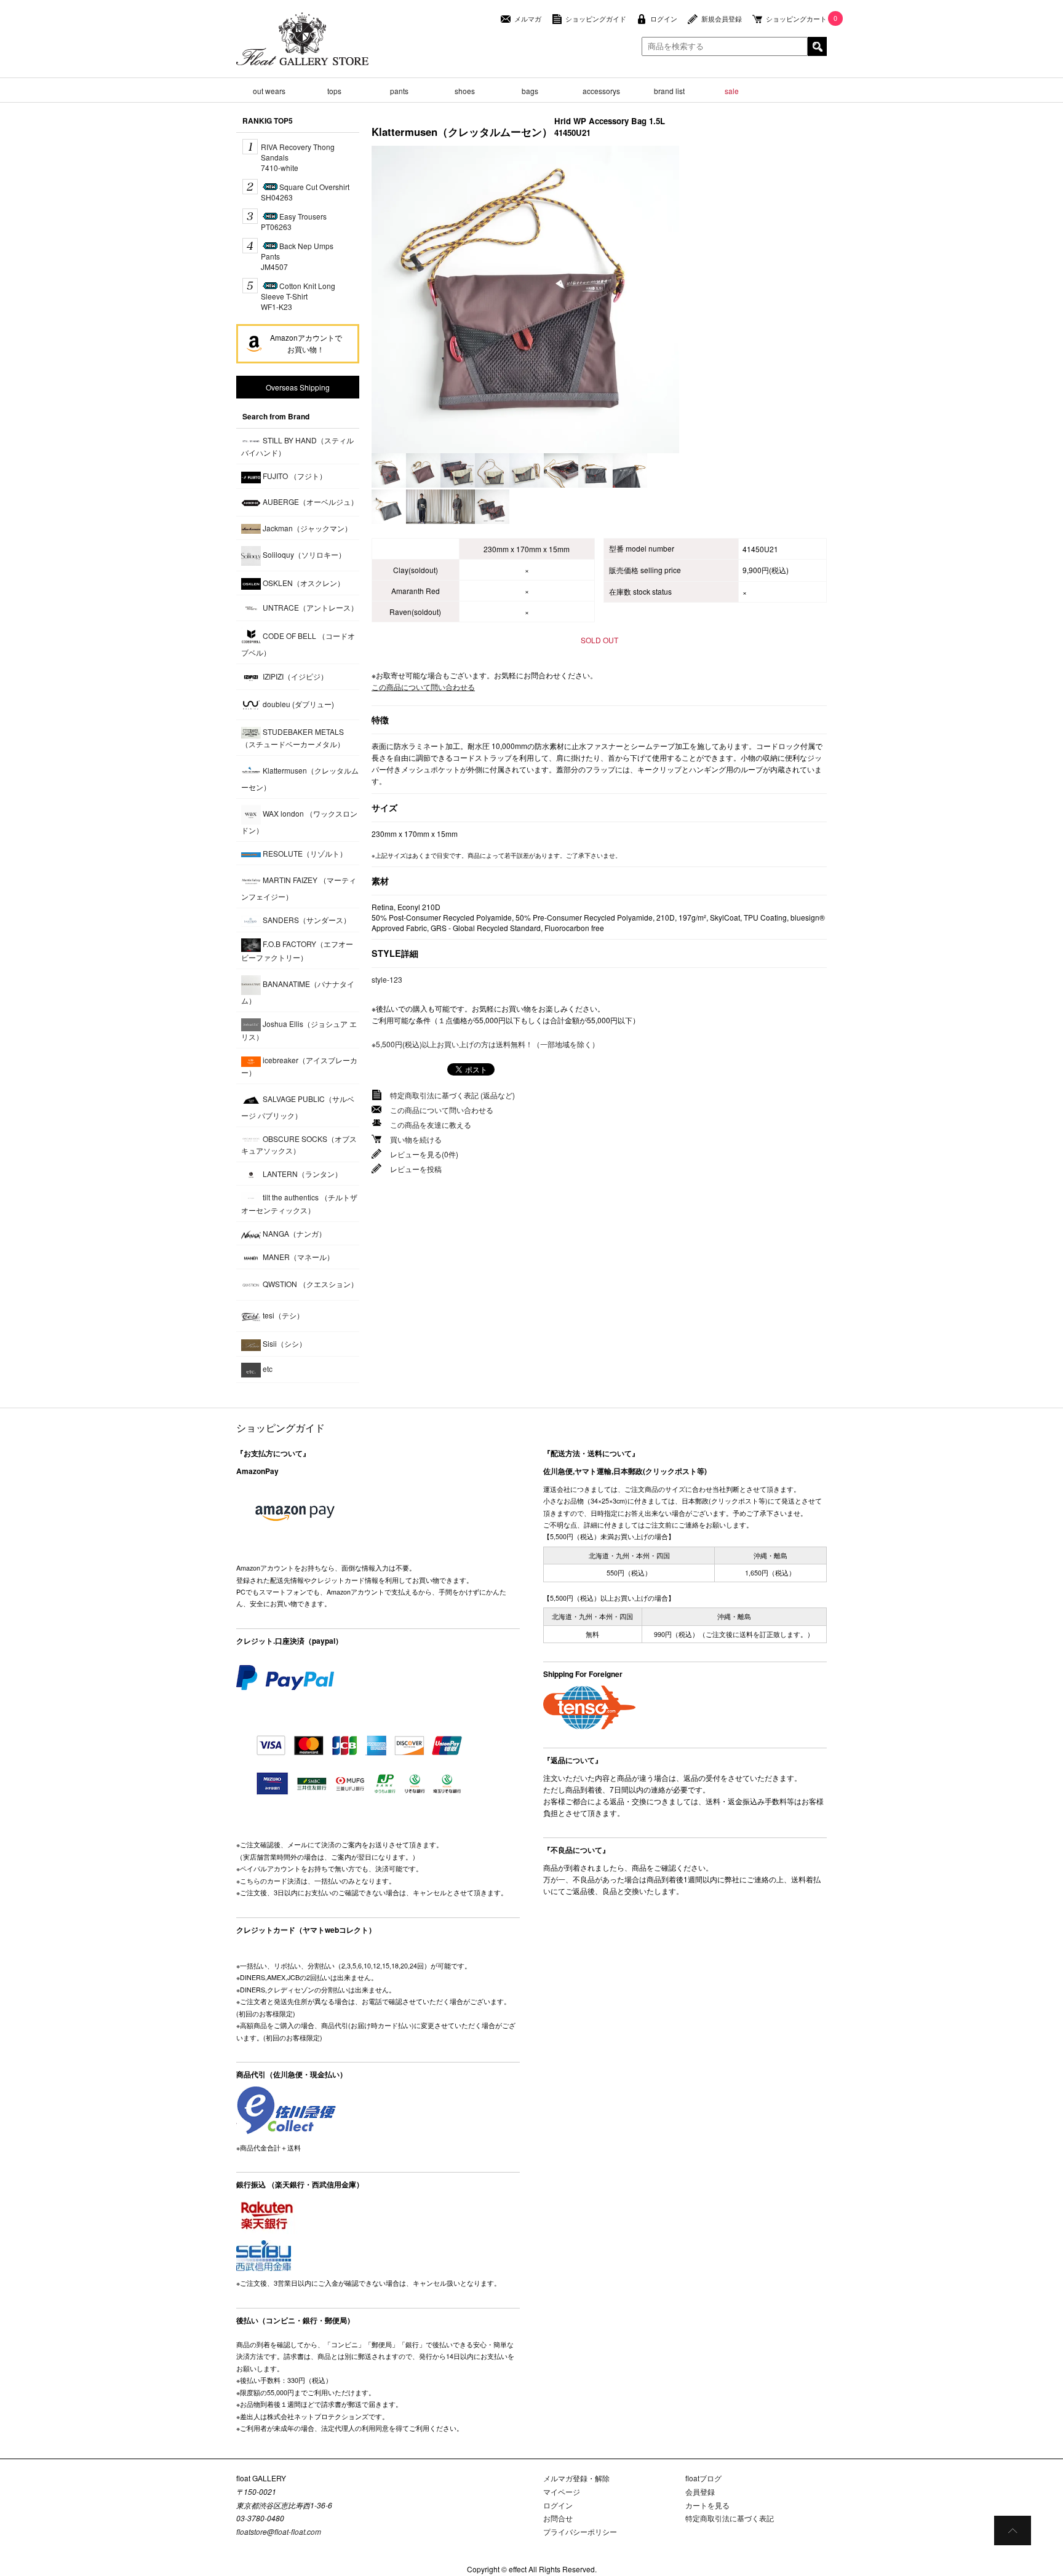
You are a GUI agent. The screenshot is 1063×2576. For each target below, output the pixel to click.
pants (399, 91)
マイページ (562, 2491)
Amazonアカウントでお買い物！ (306, 343)
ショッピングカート (796, 19)
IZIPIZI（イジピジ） (294, 676)
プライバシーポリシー (580, 2531)
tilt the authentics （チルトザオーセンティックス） (299, 1204)
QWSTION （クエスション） (309, 1284)
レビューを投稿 (416, 1169)
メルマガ (528, 19)
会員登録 (700, 2491)
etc (267, 1369)
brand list (669, 91)
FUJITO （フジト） (294, 476)
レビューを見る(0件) (424, 1154)
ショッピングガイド (596, 19)
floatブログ (703, 2478)
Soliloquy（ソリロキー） (303, 554)
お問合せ (558, 2518)
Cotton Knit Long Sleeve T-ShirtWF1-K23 (298, 296)
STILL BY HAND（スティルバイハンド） (297, 446)
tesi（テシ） (282, 1315)
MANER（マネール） (297, 1257)
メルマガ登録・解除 (576, 2478)
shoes (465, 91)
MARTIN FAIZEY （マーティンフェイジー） (299, 888)
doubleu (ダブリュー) (297, 704)
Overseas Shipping (298, 387)
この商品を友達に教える (431, 1124)
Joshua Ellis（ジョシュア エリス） (299, 1030)
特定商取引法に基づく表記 (730, 2518)
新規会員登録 (722, 19)
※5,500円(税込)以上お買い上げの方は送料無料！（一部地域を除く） (485, 1044)
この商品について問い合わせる (423, 687)
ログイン (664, 19)
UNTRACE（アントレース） (309, 607)
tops (334, 91)
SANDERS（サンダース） (306, 920)
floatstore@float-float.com (279, 2531)
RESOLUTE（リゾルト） (304, 853)
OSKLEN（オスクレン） (303, 583)
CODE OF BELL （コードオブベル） (298, 644)
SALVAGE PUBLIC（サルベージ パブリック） (298, 1107)
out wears (269, 91)
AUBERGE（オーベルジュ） (309, 501)
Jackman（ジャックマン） (306, 528)
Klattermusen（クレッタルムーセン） (300, 779)
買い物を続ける (416, 1139)
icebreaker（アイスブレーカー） (299, 1066)
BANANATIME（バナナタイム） (298, 992)
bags (530, 91)
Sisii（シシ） (284, 1343)
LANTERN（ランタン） (301, 1174)
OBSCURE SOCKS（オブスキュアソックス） (299, 1144)
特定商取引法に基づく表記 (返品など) (452, 1095)
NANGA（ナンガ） (293, 1233)
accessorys (601, 91)
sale (732, 91)
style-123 (387, 979)
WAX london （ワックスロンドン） (299, 822)
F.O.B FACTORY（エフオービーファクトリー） (297, 950)
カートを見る (707, 2505)
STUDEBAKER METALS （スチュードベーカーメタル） (293, 738)
